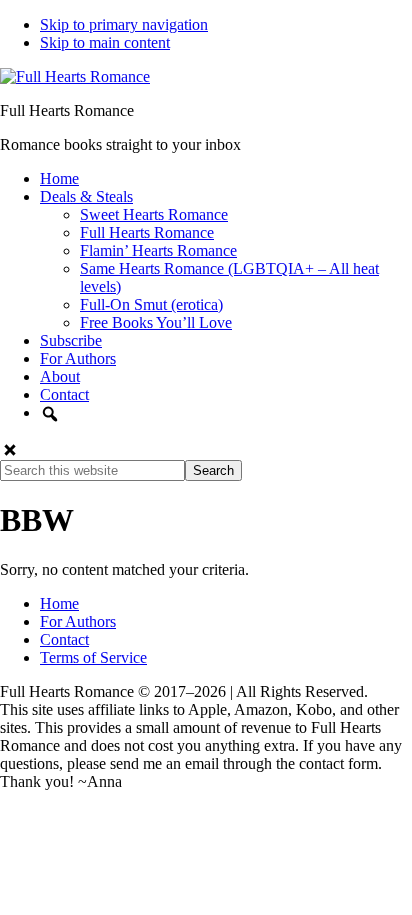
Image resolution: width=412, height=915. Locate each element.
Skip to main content (105, 42)
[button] (10, 450)
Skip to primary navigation (124, 24)
